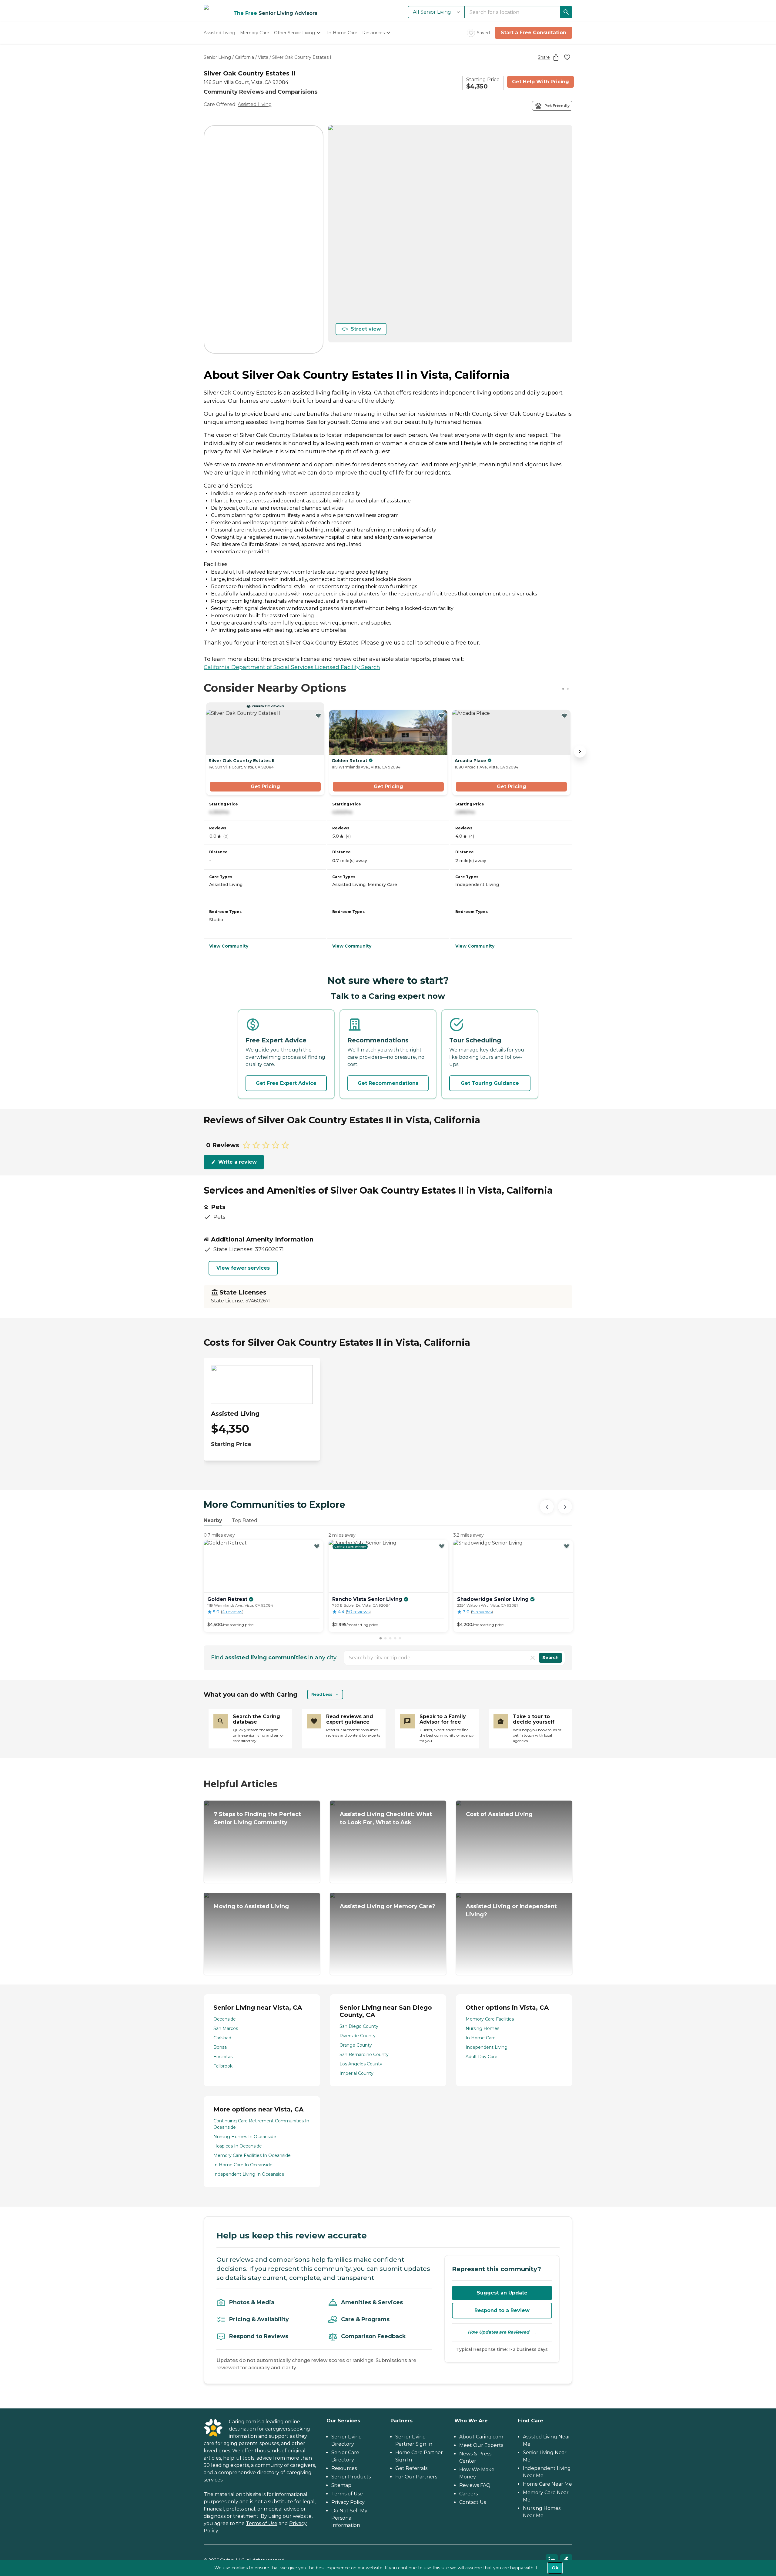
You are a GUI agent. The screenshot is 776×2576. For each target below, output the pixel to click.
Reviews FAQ (475, 2485)
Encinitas (223, 2057)
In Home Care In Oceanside (243, 2165)
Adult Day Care (482, 2057)
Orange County (356, 2045)
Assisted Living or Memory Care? (388, 1906)
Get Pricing (265, 786)
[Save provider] (567, 57)
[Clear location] (533, 1658)
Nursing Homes (482, 2028)
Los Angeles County (361, 2064)
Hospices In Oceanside (238, 2146)
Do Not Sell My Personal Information (349, 2518)
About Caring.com (481, 2437)
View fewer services (243, 1268)
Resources (344, 2468)
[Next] (565, 1507)
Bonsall (221, 2047)
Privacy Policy (348, 2502)
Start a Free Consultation (533, 33)
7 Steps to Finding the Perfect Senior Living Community (257, 1818)
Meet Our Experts (481, 2445)
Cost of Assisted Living (499, 1814)
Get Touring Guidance (490, 1083)
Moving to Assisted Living (251, 1906)
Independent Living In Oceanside (249, 2174)
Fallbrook (223, 2066)
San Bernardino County (364, 2054)
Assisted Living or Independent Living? (511, 1910)
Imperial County (356, 2073)
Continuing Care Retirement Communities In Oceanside (261, 2124)
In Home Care (481, 2038)
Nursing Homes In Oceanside (245, 2137)
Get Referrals (411, 2468)
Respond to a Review (502, 2310)
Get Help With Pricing (540, 82)
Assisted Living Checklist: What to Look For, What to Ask (386, 1818)
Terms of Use (262, 2523)
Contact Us (473, 2502)
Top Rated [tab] (245, 1520)
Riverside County (358, 2036)
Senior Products (351, 2477)
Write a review (237, 1162)
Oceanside (225, 2019)
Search (550, 1658)
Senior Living (217, 57)
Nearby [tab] (213, 1520)
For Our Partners (416, 2477)
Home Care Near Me (547, 2484)
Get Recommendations (388, 1083)
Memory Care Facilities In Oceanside (252, 2155)
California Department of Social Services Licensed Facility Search (292, 667)
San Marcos (226, 2028)
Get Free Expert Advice (286, 1083)
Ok (555, 2568)
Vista (263, 57)
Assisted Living (255, 104)
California (244, 57)
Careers (468, 2494)
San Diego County (359, 2026)
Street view (366, 329)
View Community (229, 946)
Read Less (322, 1694)
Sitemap (341, 2485)
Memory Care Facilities (490, 2019)
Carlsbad (222, 2038)
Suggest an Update (502, 2293)
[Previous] (547, 1507)
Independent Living (487, 2047)
